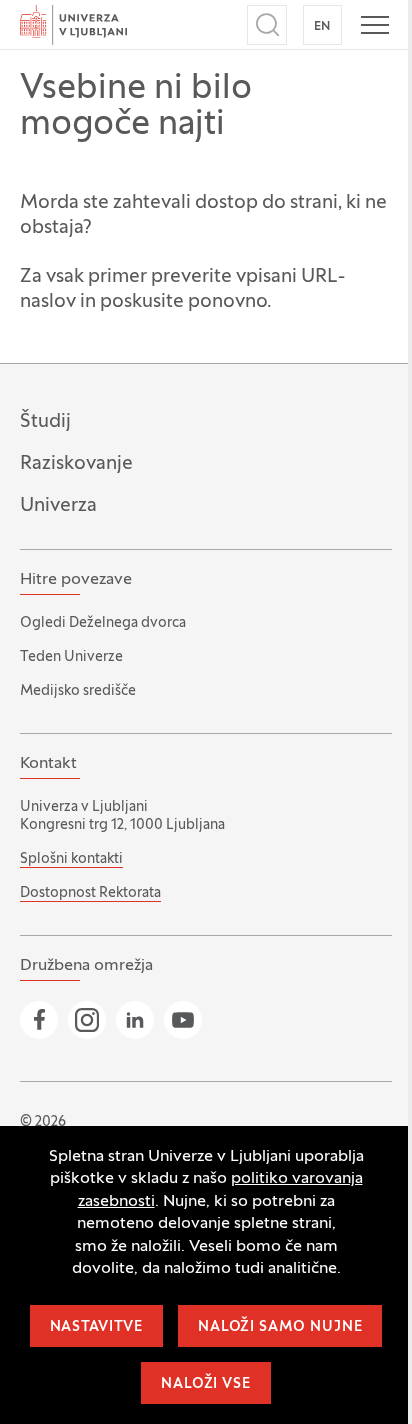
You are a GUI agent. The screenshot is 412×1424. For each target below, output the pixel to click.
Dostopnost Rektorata (90, 893)
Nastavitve (96, 1327)
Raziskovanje (76, 464)
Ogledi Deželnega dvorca (103, 623)
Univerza (58, 506)
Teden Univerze (71, 657)
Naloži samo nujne (280, 1327)
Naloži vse (205, 1384)
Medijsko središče (78, 691)
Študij (45, 422)
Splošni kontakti (71, 859)
